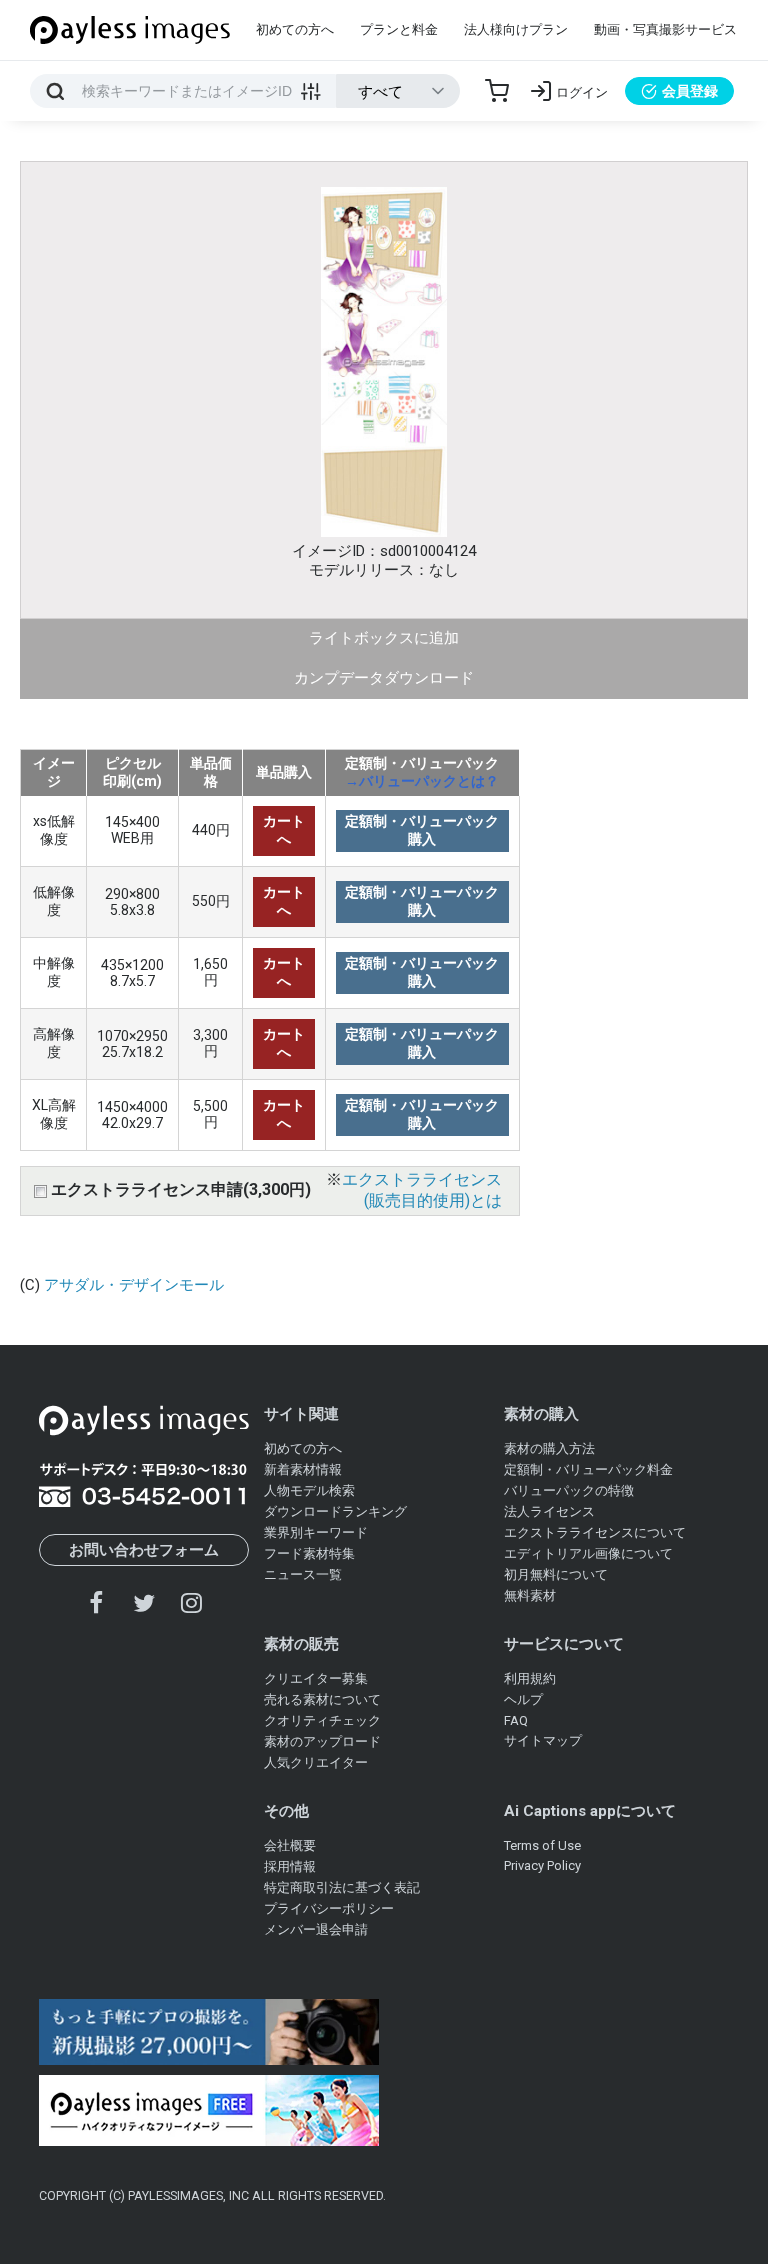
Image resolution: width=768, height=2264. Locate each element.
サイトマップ (543, 1740)
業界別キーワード (316, 1532)
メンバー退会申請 (316, 1929)
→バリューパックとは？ (422, 781)
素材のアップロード (322, 1741)
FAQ (516, 1720)
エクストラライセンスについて (595, 1532)
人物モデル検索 (309, 1490)
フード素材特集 (309, 1553)
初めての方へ (295, 29)
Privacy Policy (542, 1865)
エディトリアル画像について (588, 1553)
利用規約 (530, 1678)
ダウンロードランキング (335, 1511)
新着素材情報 (303, 1469)
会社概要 (290, 1845)
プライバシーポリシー (329, 1908)
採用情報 (290, 1866)
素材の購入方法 (549, 1448)
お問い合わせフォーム (144, 1550)
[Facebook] (97, 1602)
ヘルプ (523, 1699)
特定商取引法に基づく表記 (342, 1887)
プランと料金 (399, 29)
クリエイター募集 (316, 1678)
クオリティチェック (322, 1720)
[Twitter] (144, 1602)
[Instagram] (191, 1602)
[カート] (497, 91)
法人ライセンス (549, 1511)
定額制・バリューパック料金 (588, 1469)
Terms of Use (542, 1845)
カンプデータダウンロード (384, 678)
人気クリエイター (316, 1762)
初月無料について (556, 1574)
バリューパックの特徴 (569, 1490)
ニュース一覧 (303, 1574)
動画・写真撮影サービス (665, 29)
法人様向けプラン (516, 29)
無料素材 (530, 1595)
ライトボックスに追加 (384, 638)
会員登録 (690, 91)
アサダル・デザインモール (134, 1285)
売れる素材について (322, 1699)
